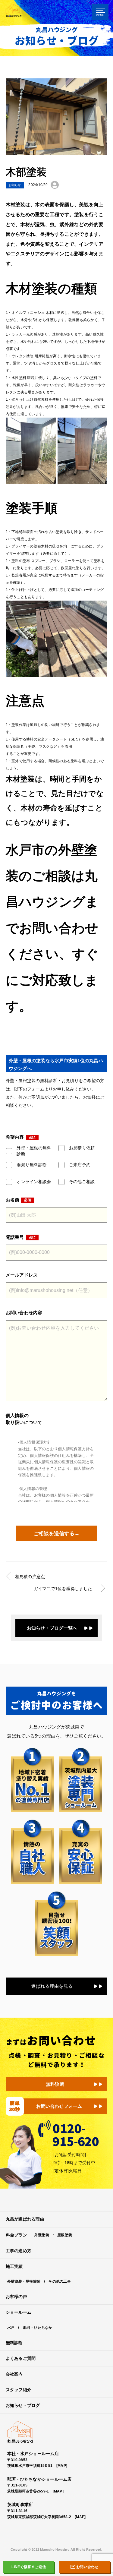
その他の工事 (60, 2281)
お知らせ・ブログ (23, 2406)
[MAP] (62, 2466)
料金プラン (16, 2235)
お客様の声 (16, 2297)
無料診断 (55, 2084)
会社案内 (14, 2374)
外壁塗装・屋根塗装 (24, 2281)
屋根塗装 (65, 2235)
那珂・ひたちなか (38, 2328)
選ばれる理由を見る (52, 1986)
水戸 (11, 2328)
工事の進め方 (19, 2251)
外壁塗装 (42, 2235)
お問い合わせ (87, 2567)
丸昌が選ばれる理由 (25, 2219)
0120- (75, 2133)
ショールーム (19, 2312)
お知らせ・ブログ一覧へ (52, 1628)
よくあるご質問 (21, 2358)
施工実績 (14, 2267)
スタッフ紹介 (19, 2390)
